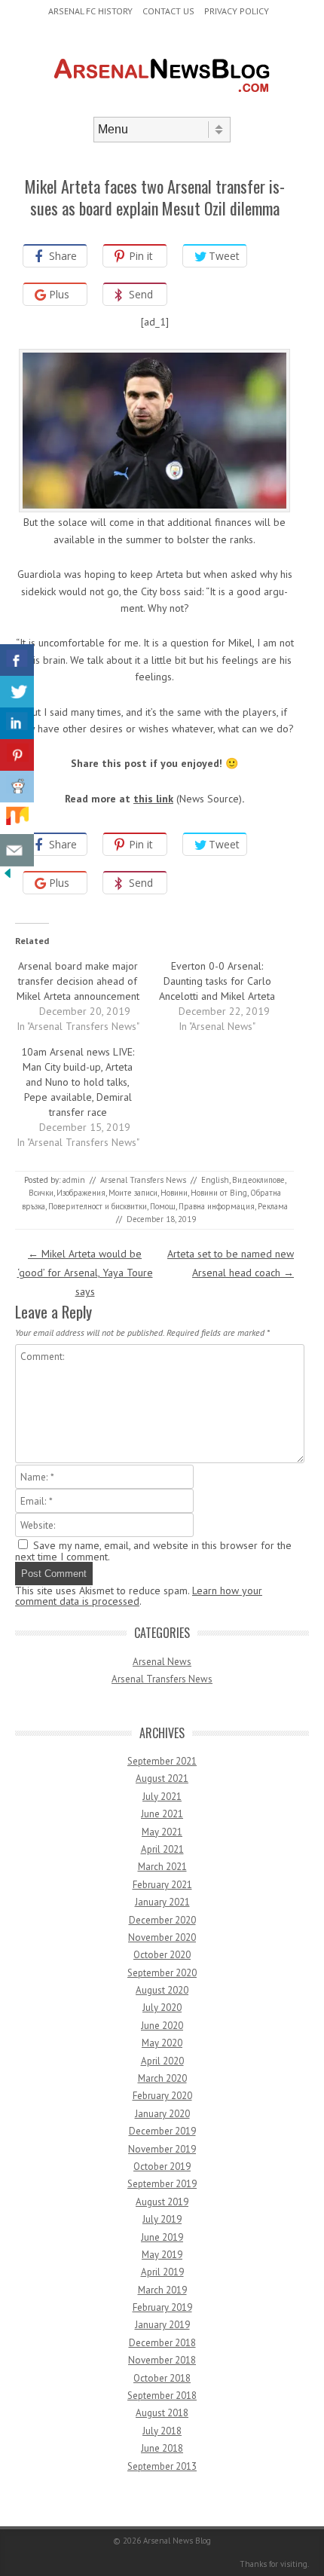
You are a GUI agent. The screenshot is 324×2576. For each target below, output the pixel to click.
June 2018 (162, 2448)
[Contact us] (17, 850)
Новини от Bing (219, 1193)
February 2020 (162, 2096)
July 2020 (162, 2008)
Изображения (81, 1193)
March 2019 (162, 2290)
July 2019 (162, 2219)
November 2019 (162, 2149)
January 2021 (162, 1902)
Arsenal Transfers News (143, 1180)
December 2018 (162, 2343)
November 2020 (162, 1937)
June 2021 (162, 1814)
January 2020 (162, 2114)
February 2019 (162, 2307)
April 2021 (162, 1849)
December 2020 (162, 1920)
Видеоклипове (258, 1180)
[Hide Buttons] (8, 877)
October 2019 (162, 2167)
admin (74, 1180)
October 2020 (162, 1955)
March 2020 (162, 2078)
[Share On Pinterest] (17, 755)
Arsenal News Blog (177, 2541)
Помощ (163, 1206)
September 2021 (162, 1761)
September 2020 (162, 1973)
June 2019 (162, 2237)
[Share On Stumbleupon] (17, 819)
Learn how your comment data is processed (139, 1596)
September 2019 (162, 2184)
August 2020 (162, 1990)
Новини (174, 1193)
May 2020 (162, 2043)
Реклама (273, 1206)
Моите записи (133, 1193)
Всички (41, 1193)
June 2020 (162, 2026)
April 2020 (162, 2061)
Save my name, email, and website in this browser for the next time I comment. (153, 1551)
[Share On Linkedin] (17, 724)
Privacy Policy (237, 11)
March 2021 (162, 1867)
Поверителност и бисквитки (98, 1206)
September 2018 (162, 2396)
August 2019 (162, 2202)
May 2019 (162, 2255)
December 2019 (162, 2131)
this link (153, 799)
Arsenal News (162, 1662)
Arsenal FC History (90, 11)
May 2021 (162, 1832)
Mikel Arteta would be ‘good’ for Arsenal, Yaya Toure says (85, 1273)
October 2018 (162, 2378)
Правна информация (217, 1206)
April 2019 (162, 2272)
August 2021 (162, 1778)
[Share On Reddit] (17, 787)
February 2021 (162, 1885)
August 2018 (162, 2413)
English (215, 1180)
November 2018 (162, 2360)
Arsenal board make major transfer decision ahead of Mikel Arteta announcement (78, 981)
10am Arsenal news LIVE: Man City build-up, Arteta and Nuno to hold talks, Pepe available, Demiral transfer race (78, 1082)
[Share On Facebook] (17, 660)
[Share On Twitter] (17, 692)
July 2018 (162, 2431)
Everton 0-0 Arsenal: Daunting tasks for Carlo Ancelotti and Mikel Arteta (217, 981)
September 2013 (162, 2466)
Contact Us (168, 11)
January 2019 (162, 2325)
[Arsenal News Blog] (162, 104)
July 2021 (162, 1797)
